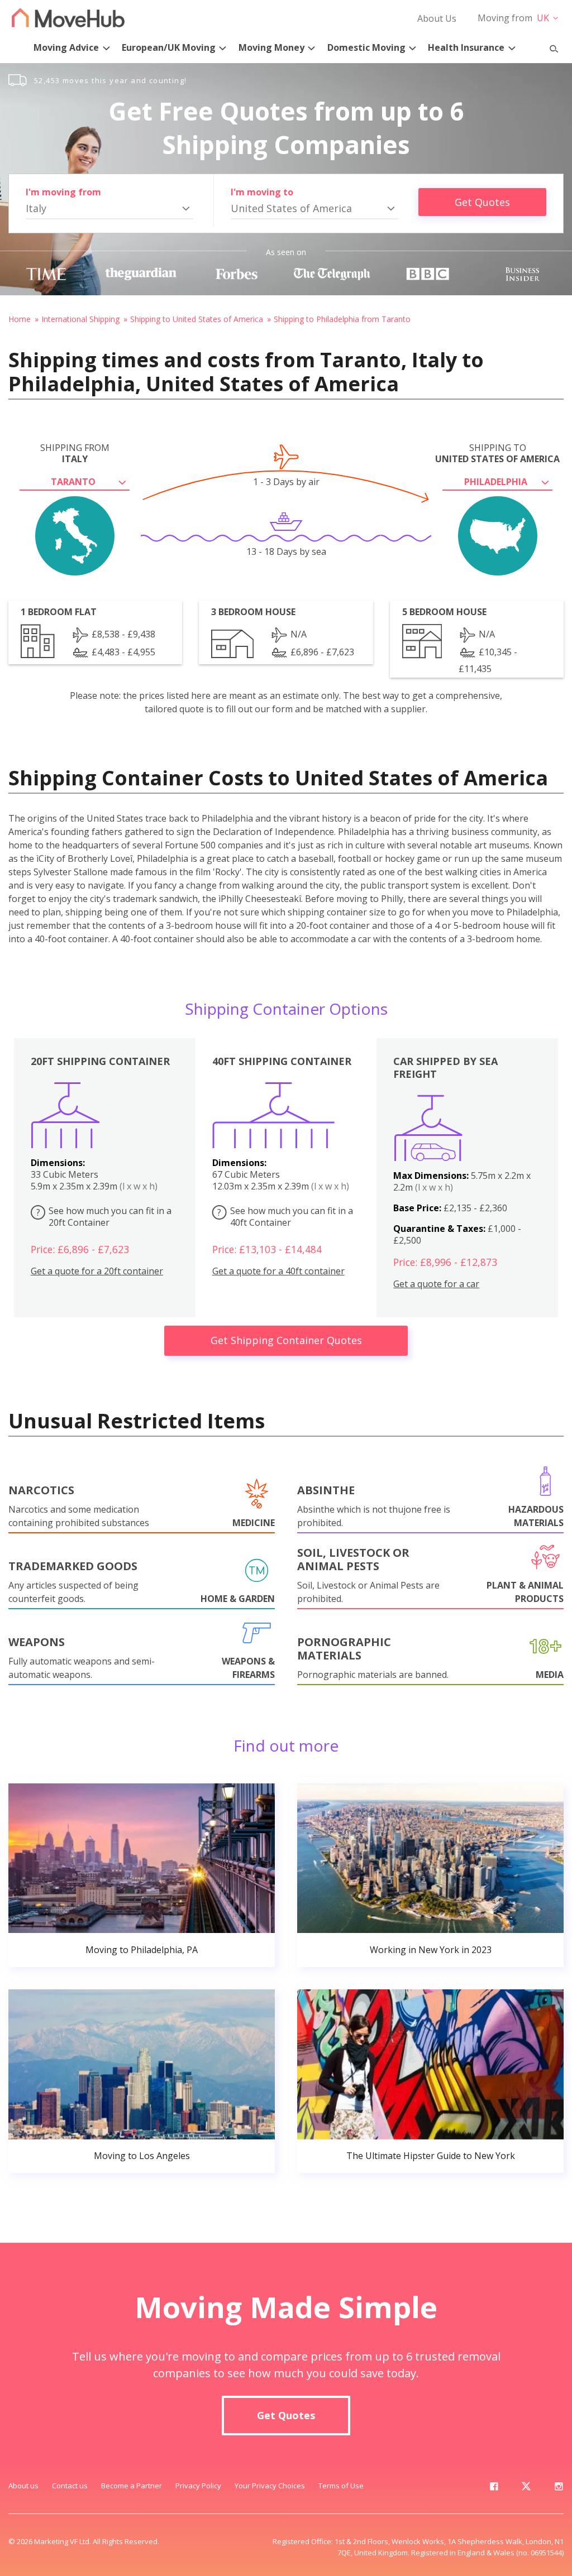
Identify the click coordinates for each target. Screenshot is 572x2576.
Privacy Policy (198, 2486)
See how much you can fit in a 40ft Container (285, 1217)
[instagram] (559, 2488)
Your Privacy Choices (270, 2486)
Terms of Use (341, 2486)
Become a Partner (132, 2486)
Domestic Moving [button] (366, 47)
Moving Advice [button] (66, 47)
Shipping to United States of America (197, 319)
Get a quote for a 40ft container (278, 1271)
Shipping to (497, 453)
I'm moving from (63, 192)
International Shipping (80, 319)
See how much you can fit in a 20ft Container (104, 1217)
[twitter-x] (526, 2488)
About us (23, 2486)
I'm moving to (262, 192)
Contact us (70, 2486)
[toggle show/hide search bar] (549, 46)
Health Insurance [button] (466, 47)
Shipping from (75, 453)
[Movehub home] (68, 18)
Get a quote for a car (436, 1284)
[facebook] (494, 2488)
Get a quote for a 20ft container (97, 1271)
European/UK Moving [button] (169, 47)
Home (20, 319)
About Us (437, 18)
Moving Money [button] (271, 47)
